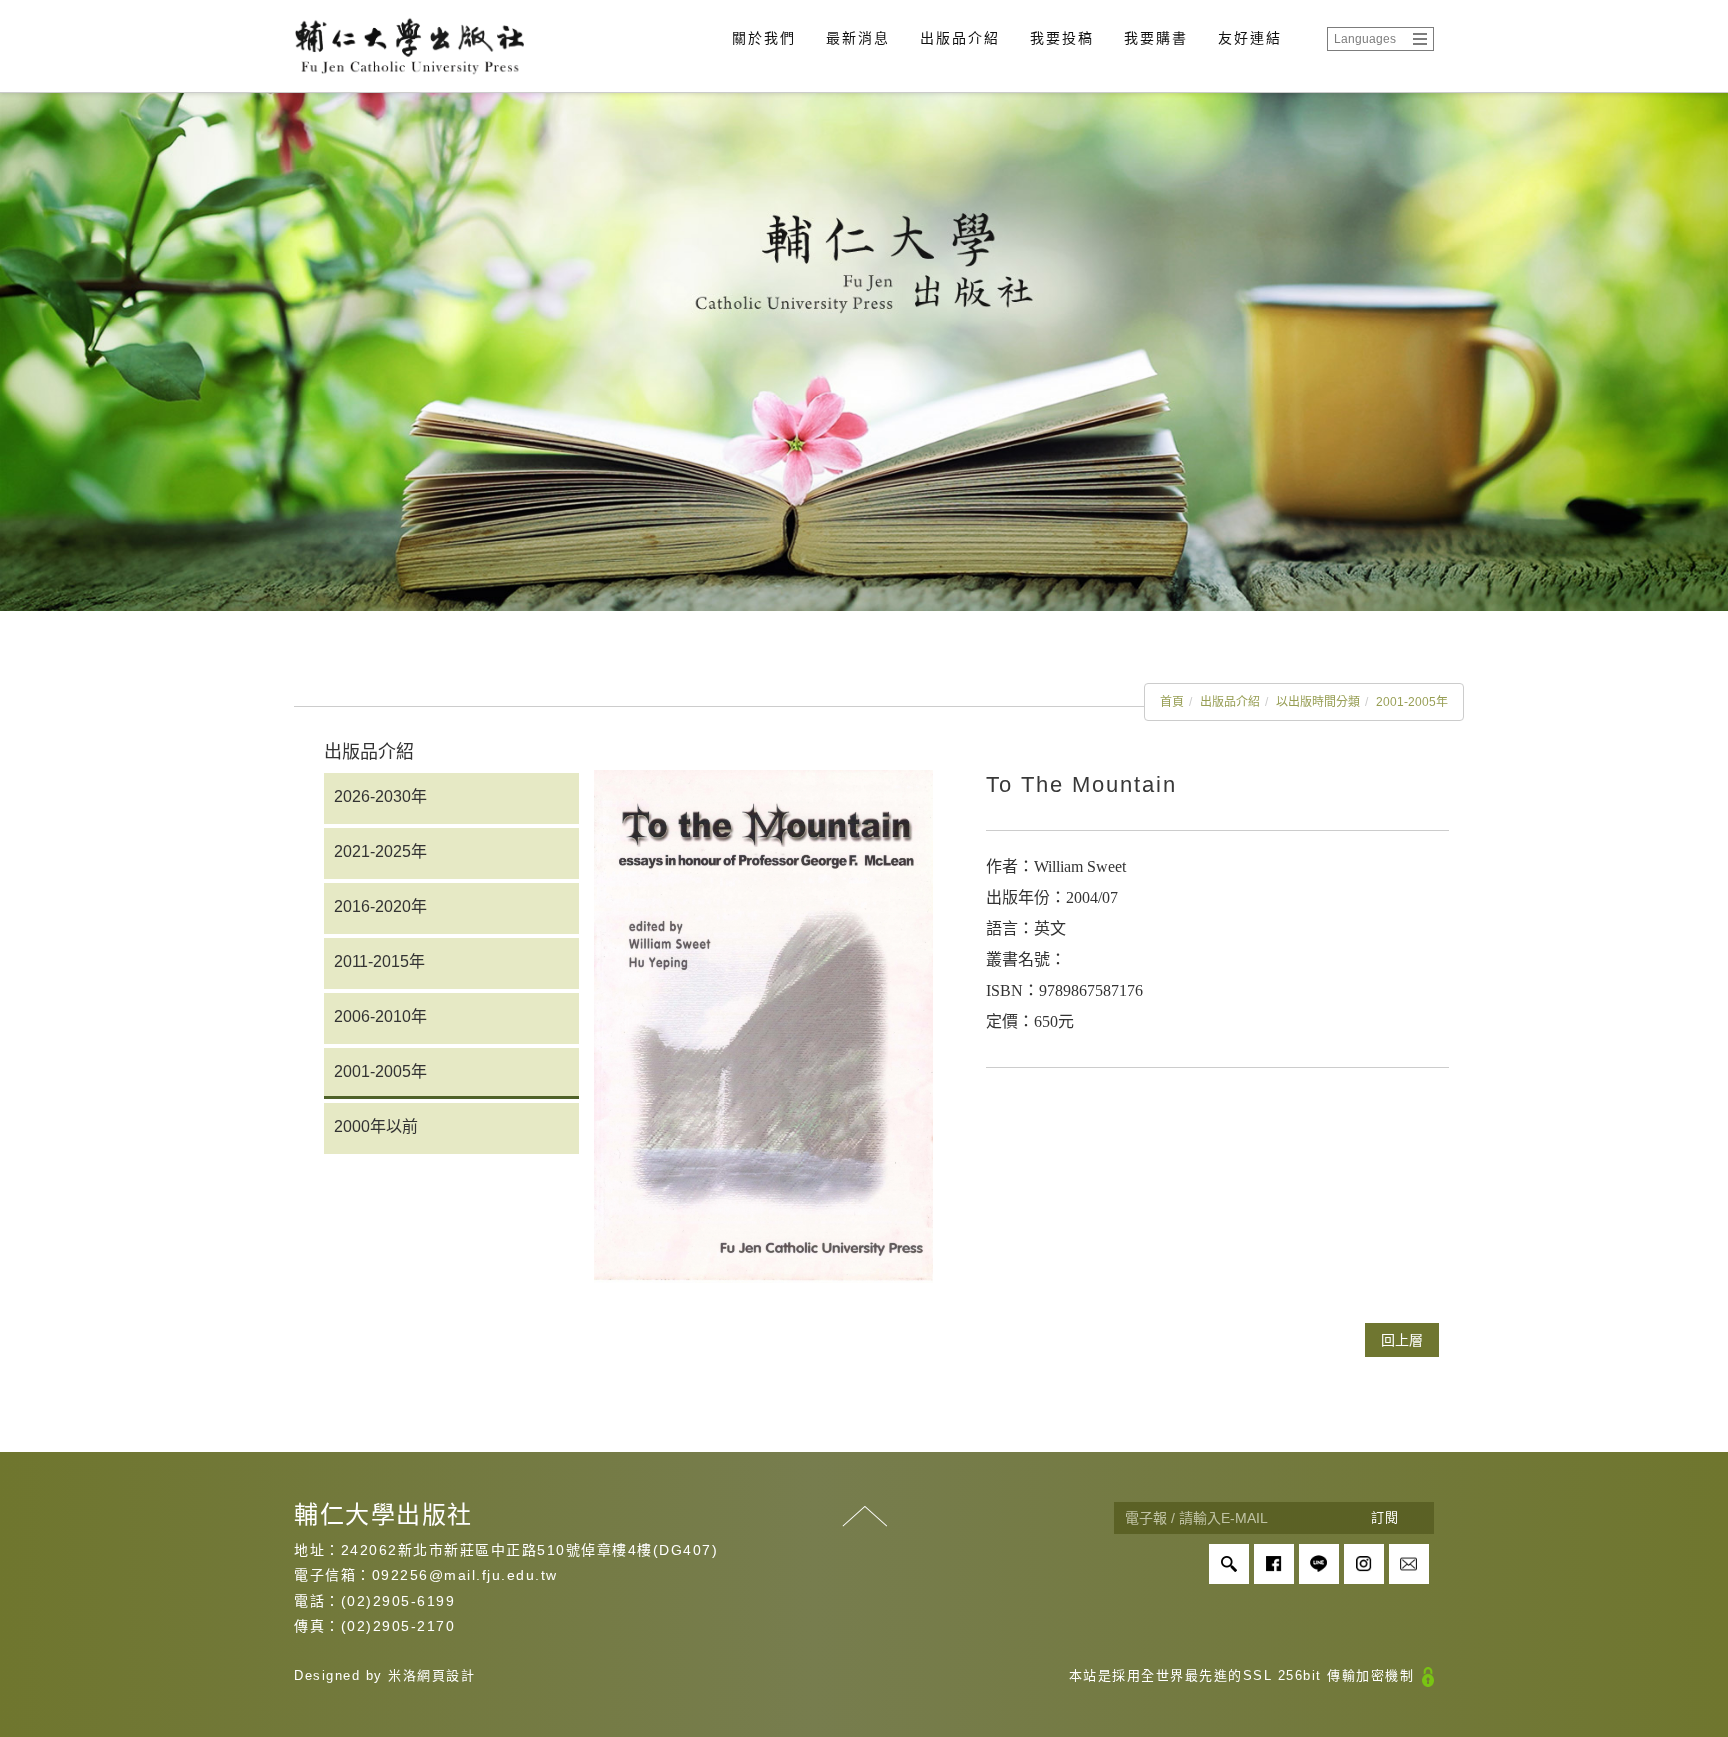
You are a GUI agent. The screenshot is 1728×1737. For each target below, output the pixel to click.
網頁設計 (446, 1675)
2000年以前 (376, 1126)
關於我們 (764, 38)
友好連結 (1250, 38)
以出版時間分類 (1318, 702)
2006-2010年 (380, 1016)
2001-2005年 (1412, 702)
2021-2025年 (380, 851)
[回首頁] (409, 46)
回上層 (1402, 1340)
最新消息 (858, 38)
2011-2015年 (379, 961)
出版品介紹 (960, 38)
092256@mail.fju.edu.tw (465, 1575)
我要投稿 (1062, 38)
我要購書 (1156, 38)
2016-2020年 (380, 906)
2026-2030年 (380, 796)
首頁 (1172, 702)
